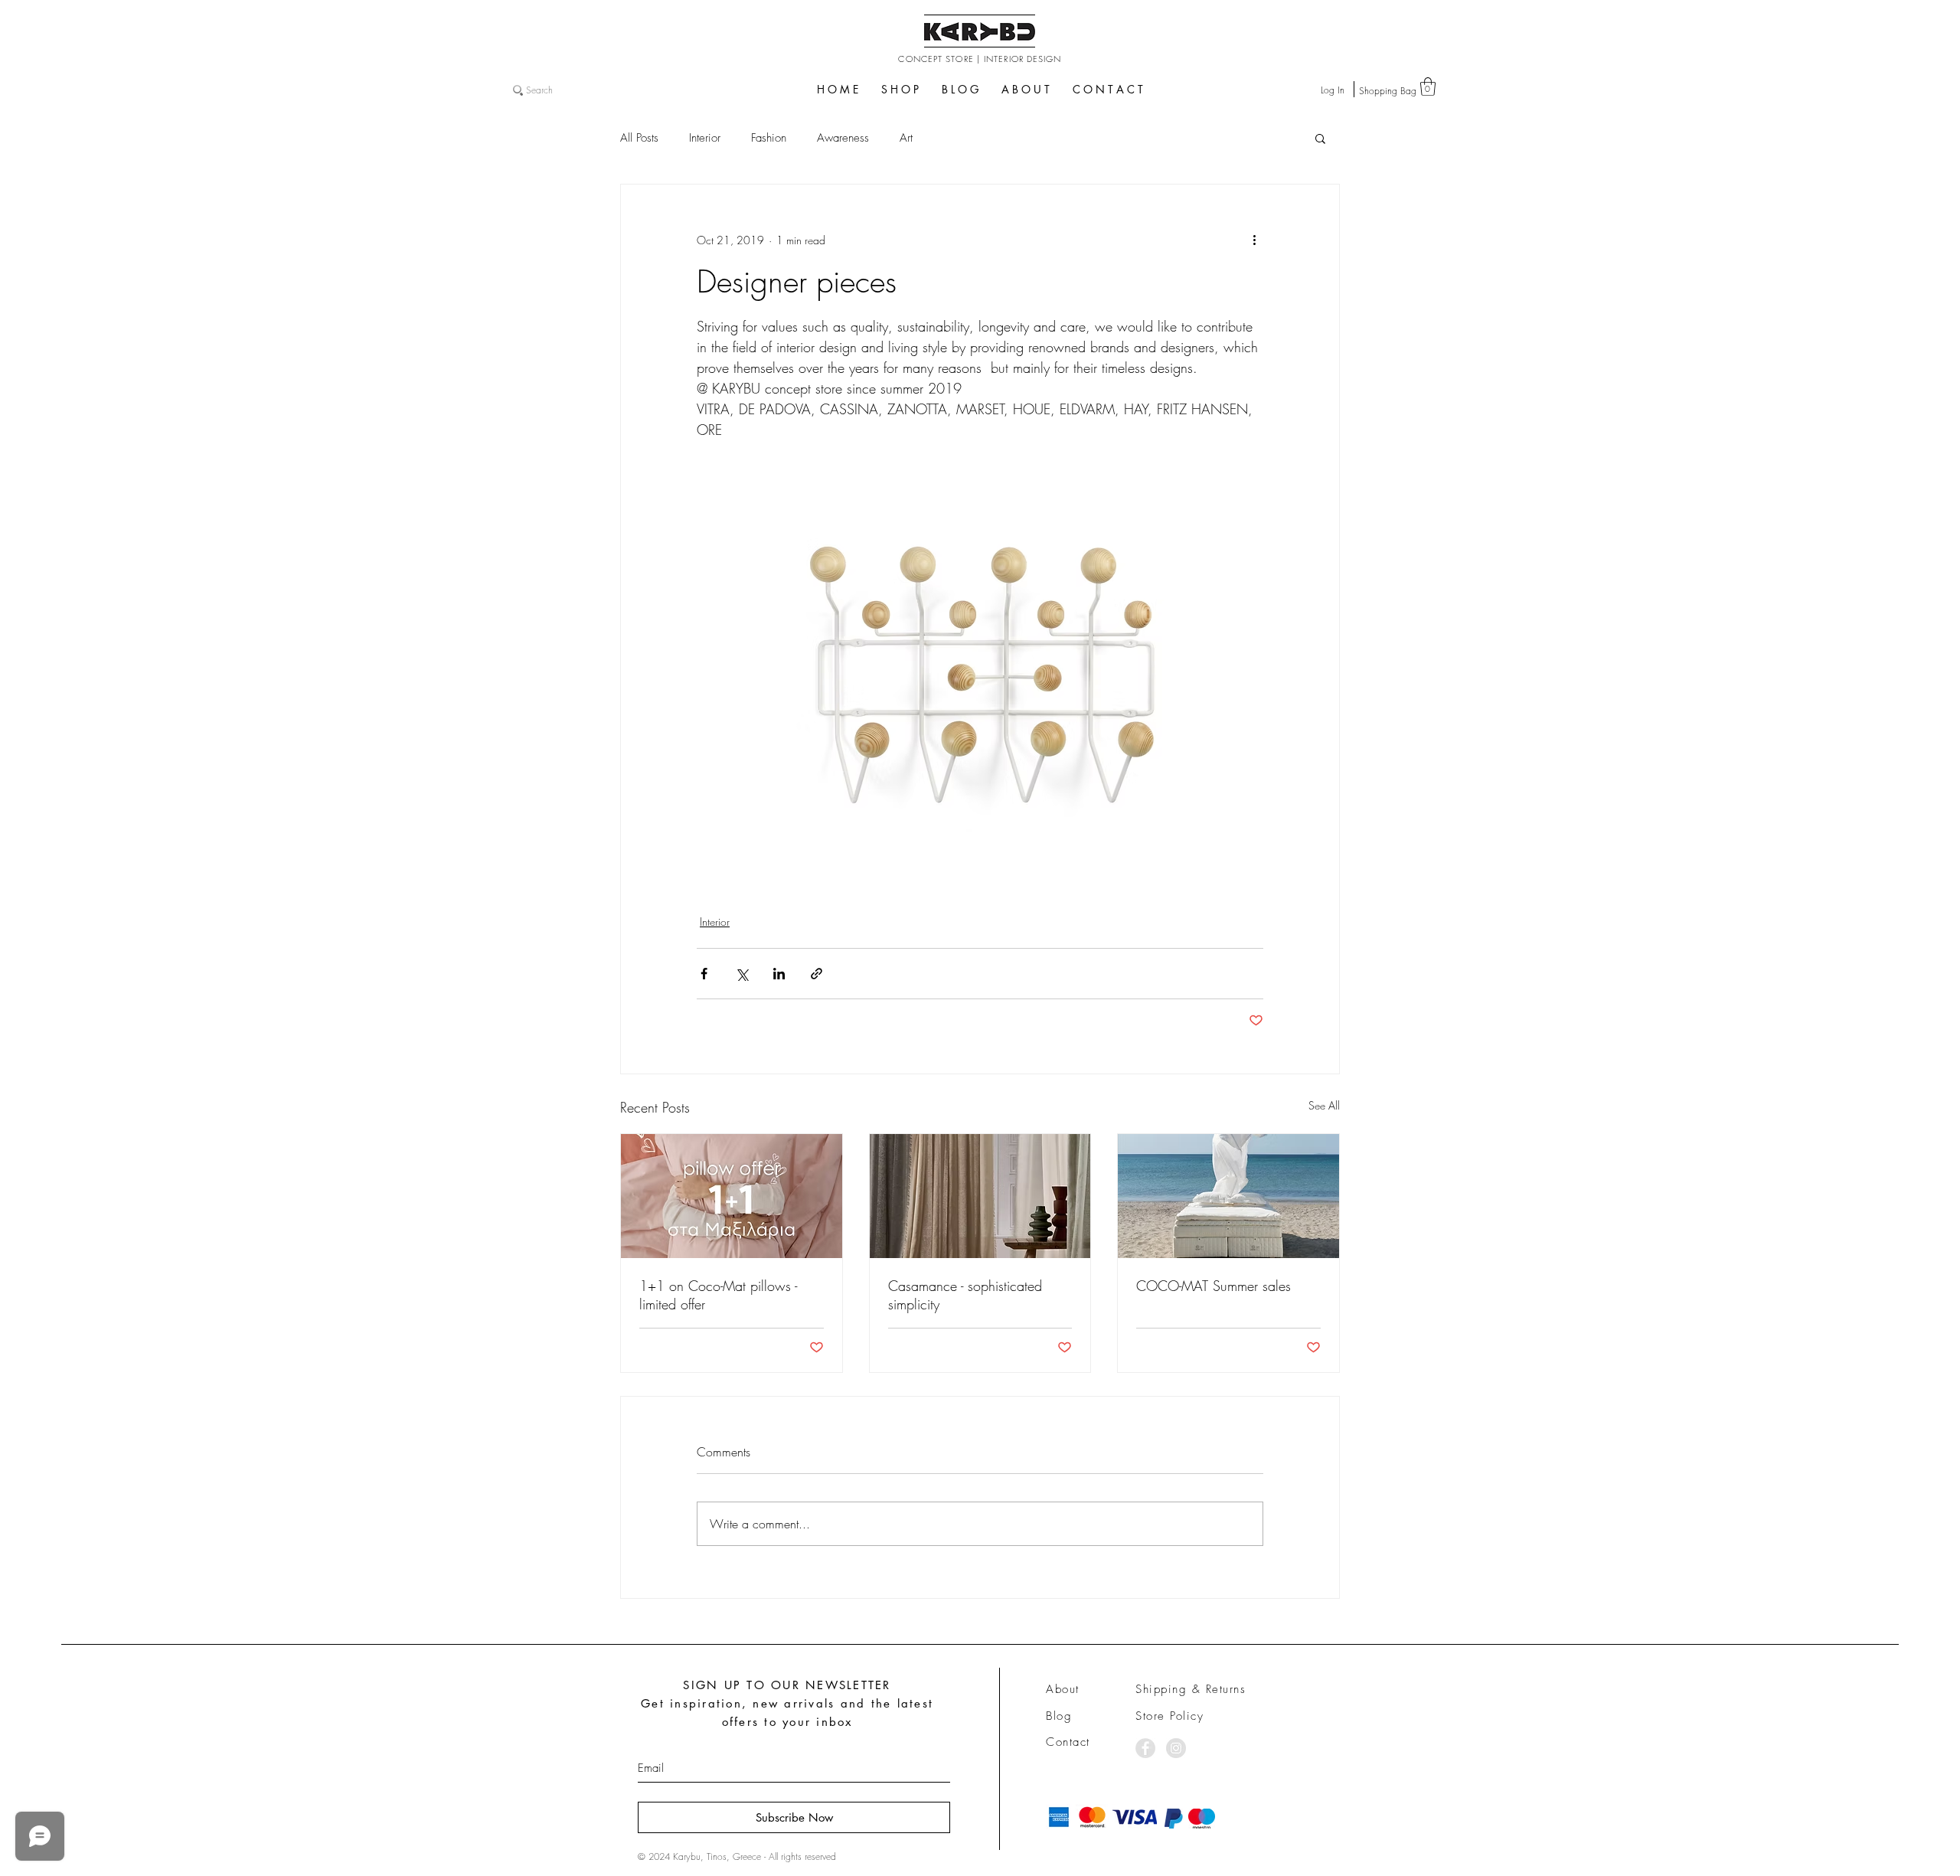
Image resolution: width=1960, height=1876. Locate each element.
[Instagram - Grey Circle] (1176, 1748)
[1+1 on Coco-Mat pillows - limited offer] (732, 1196)
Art (906, 138)
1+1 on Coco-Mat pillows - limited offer (718, 1295)
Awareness (843, 138)
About (1063, 1689)
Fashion (769, 138)
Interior (705, 138)
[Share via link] (817, 974)
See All (1324, 1105)
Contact (1068, 1742)
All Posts (639, 138)
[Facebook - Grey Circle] (1145, 1748)
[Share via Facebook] (704, 974)
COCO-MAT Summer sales (1214, 1286)
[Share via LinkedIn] (779, 974)
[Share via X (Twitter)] (742, 974)
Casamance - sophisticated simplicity (965, 1295)
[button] (1428, 87)
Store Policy (1169, 1716)
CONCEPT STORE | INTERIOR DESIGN (980, 59)
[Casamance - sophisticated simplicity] (980, 1196)
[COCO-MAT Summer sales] (1228, 1196)
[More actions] (1254, 240)
